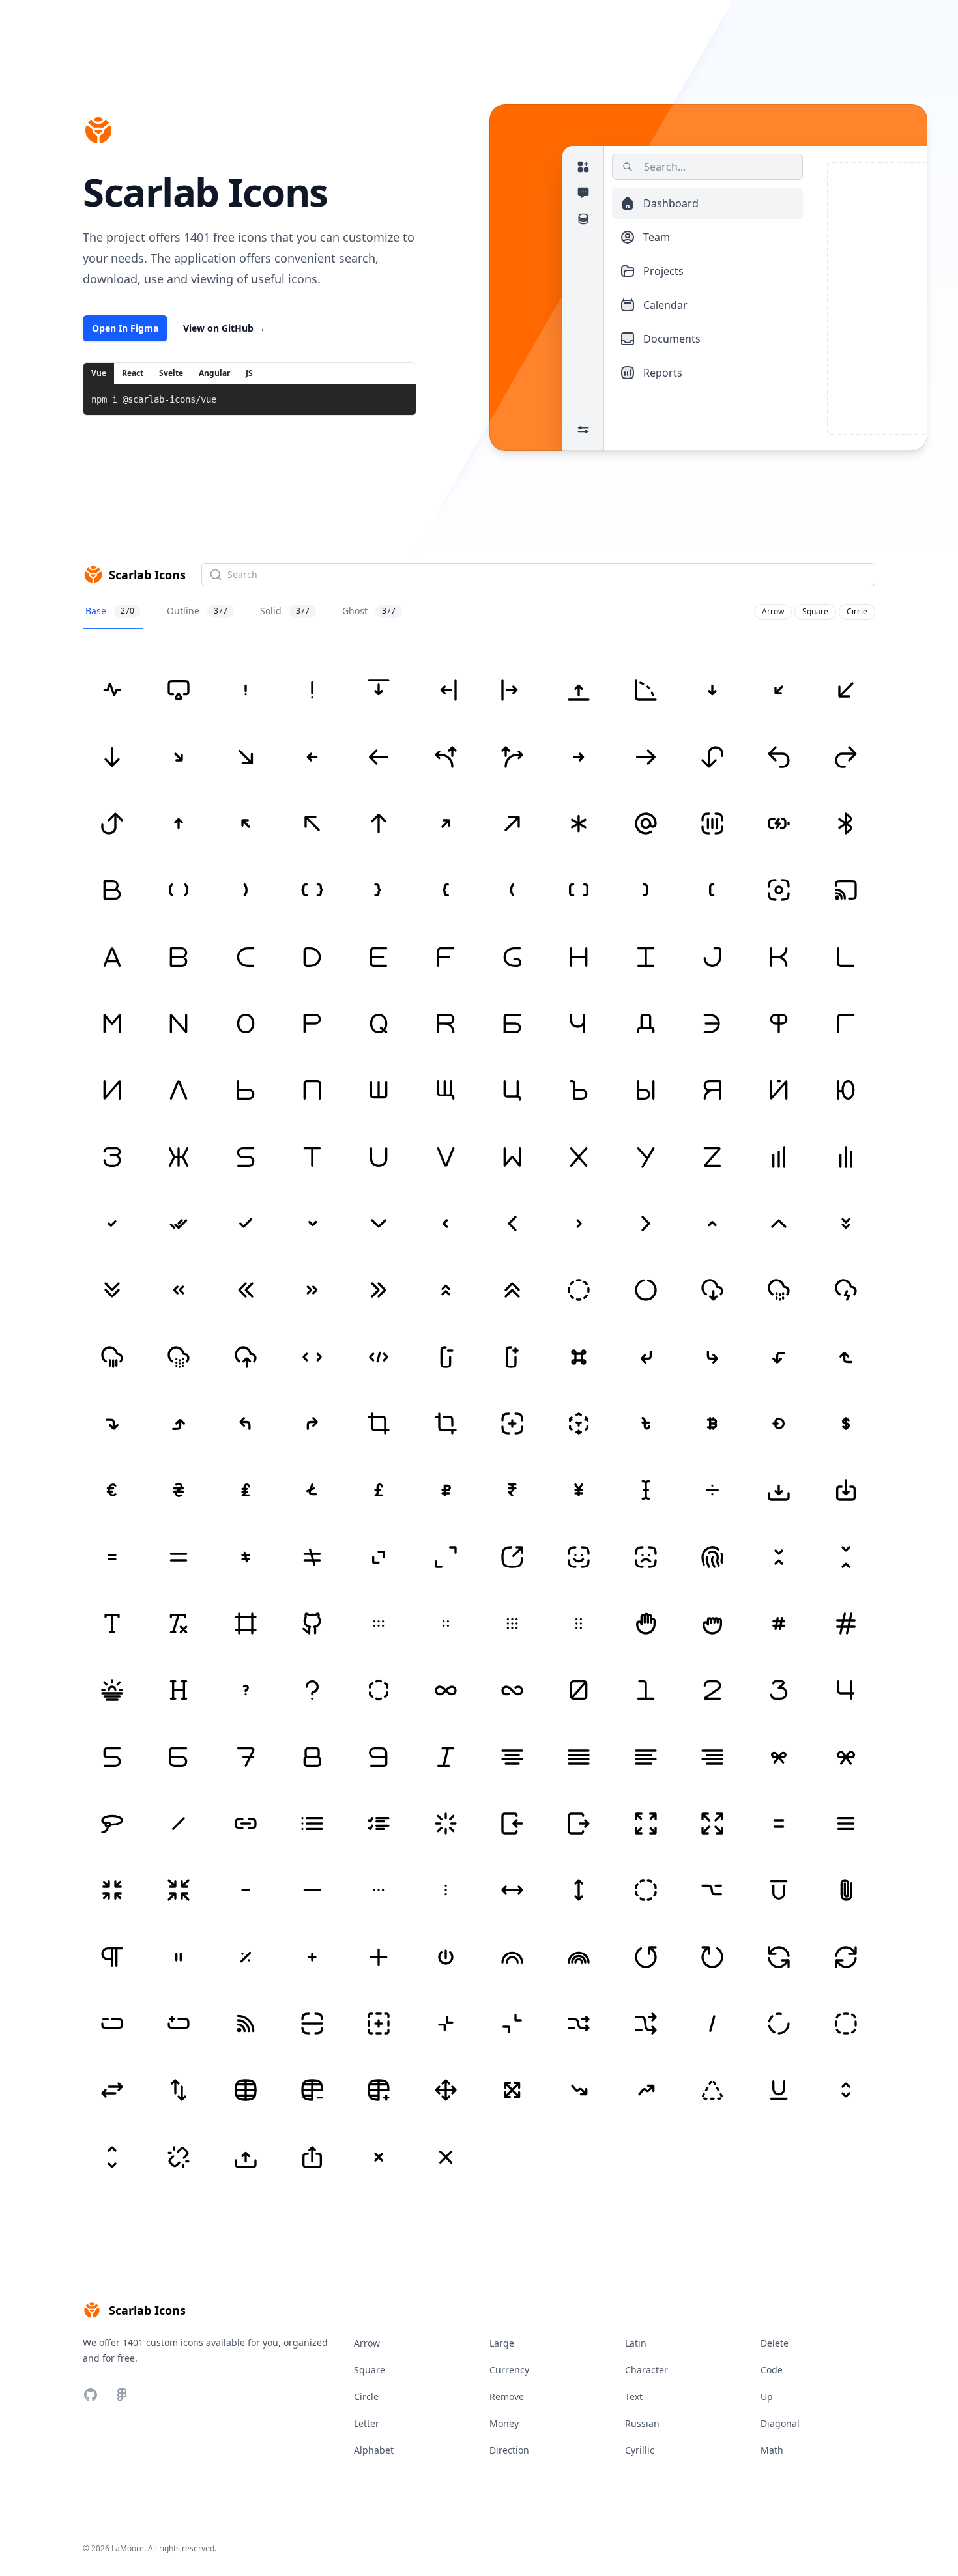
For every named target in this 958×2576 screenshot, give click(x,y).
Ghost (369, 611)
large (502, 2343)
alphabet (374, 2450)
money (504, 2423)
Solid (285, 611)
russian (642, 2423)
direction (509, 2450)
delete (775, 2343)
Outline (197, 611)
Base (110, 611)
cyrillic (640, 2450)
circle (857, 611)
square (815, 611)
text (634, 2397)
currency (509, 2370)
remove (507, 2397)
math (772, 2450)
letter (367, 2423)
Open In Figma (125, 328)
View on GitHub (224, 328)
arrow (773, 611)
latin (636, 2343)
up (767, 2397)
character (646, 2370)
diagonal (780, 2423)
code (772, 2370)
